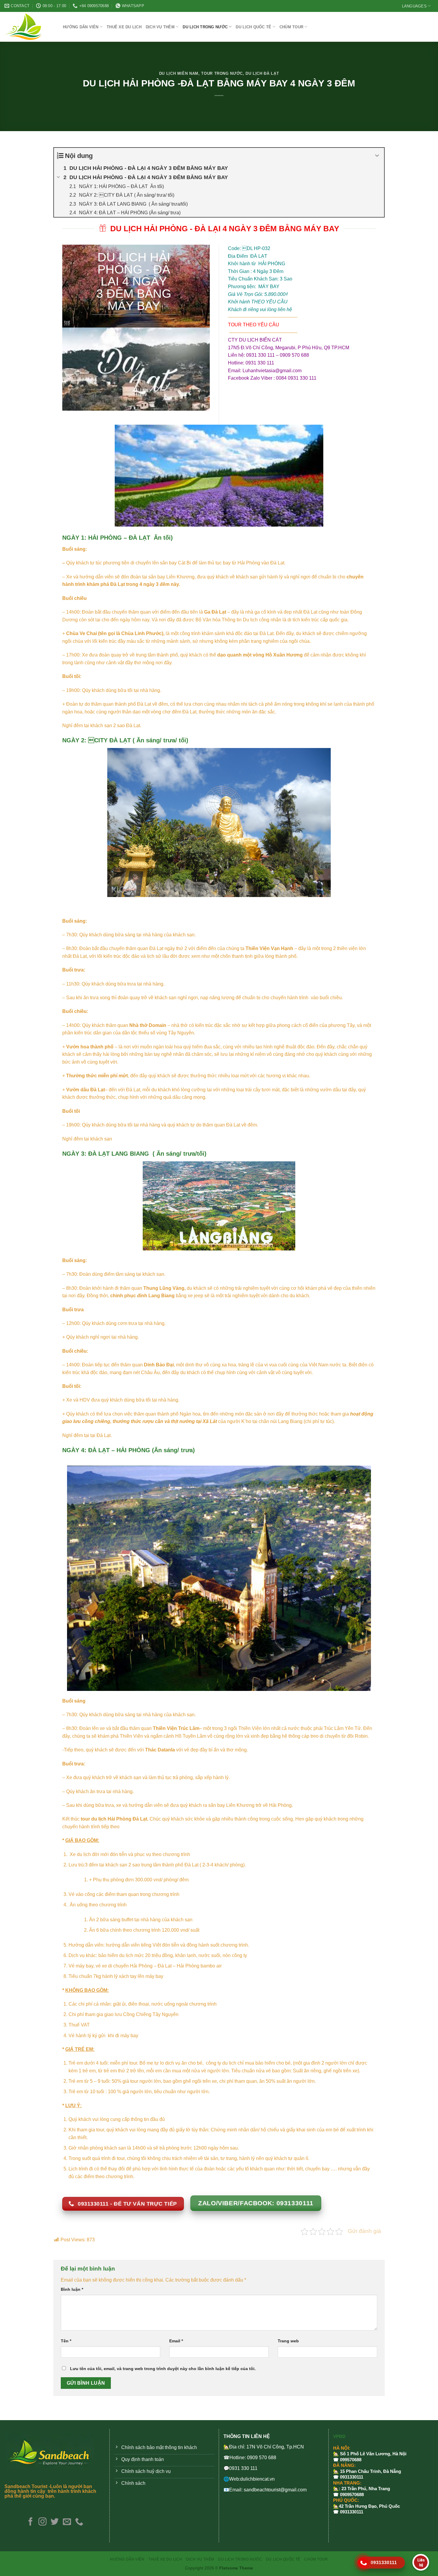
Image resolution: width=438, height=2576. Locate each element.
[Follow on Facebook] (30, 2522)
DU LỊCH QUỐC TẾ (253, 27)
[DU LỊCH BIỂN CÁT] (29, 27)
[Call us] (79, 2522)
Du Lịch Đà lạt (262, 73)
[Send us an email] (67, 2522)
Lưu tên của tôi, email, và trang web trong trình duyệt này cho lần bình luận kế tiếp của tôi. (163, 2369)
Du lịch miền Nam (179, 73)
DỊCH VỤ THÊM (160, 27)
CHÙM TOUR (291, 27)
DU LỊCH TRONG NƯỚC (205, 27)
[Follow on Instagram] (42, 2522)
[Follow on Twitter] (55, 2522)
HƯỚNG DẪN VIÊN (81, 27)
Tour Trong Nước (222, 73)
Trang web (288, 2341)
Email (176, 2341)
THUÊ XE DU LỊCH (124, 27)
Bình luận (72, 2289)
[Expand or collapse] (377, 156)
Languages (414, 6)
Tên (66, 2341)
